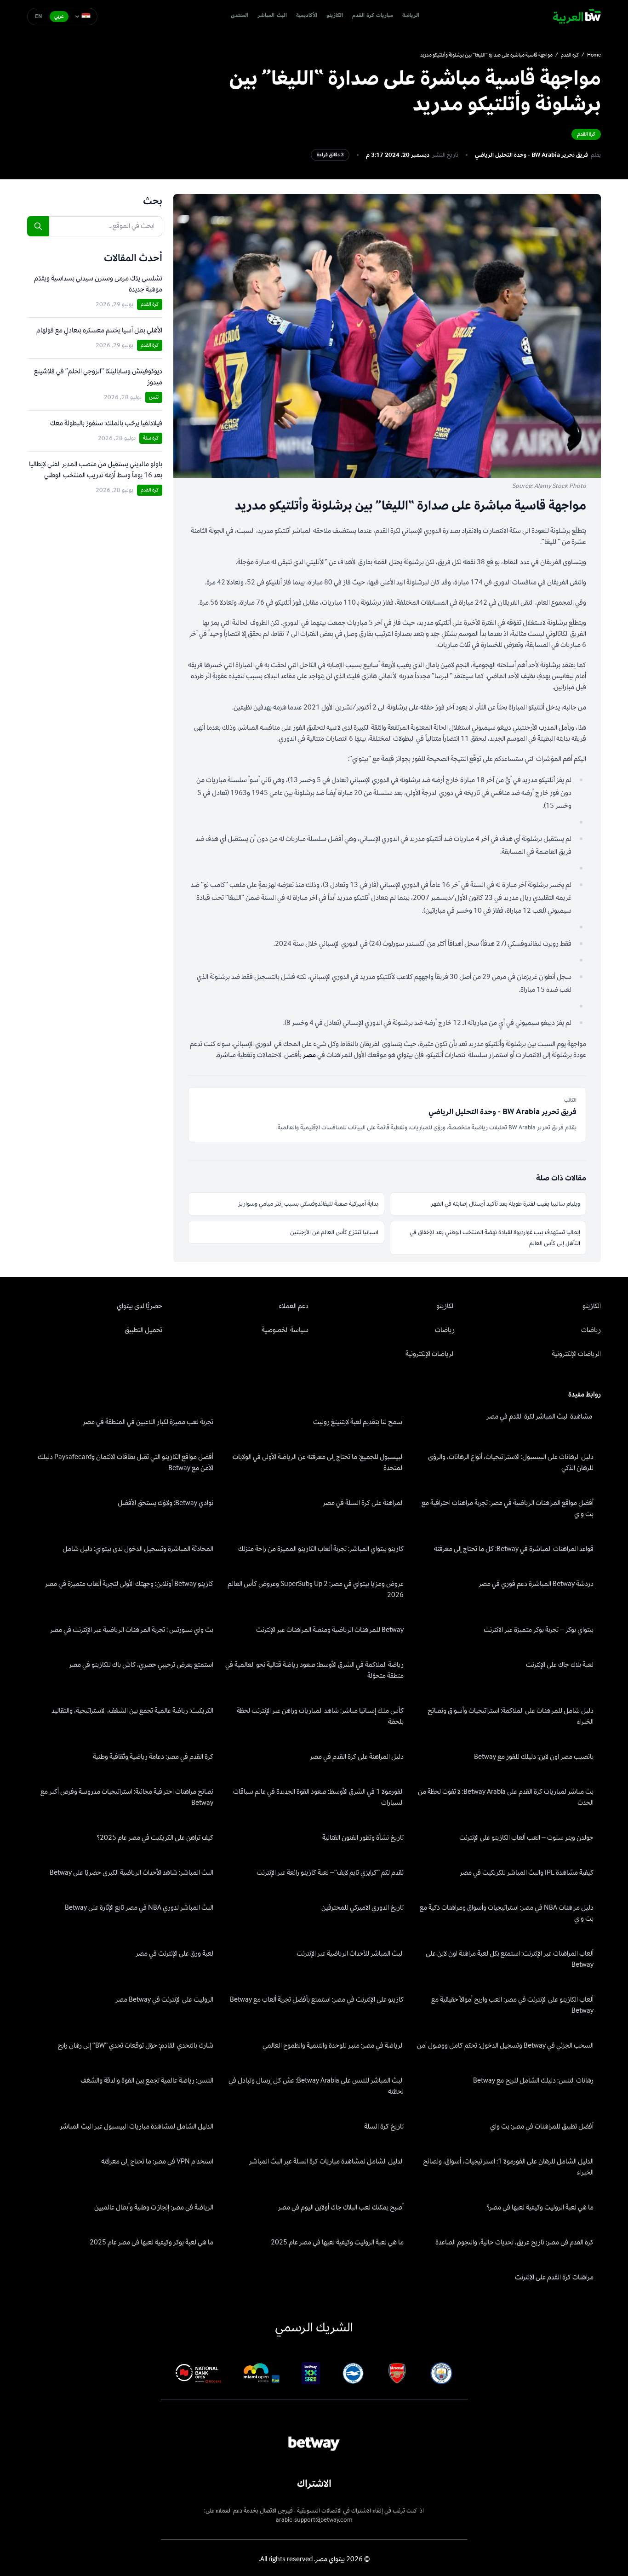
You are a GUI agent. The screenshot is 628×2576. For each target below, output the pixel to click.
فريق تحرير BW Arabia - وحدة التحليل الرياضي (531, 155)
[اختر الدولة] (83, 17)
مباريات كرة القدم (373, 16)
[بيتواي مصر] (577, 17)
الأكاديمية (307, 16)
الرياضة (411, 16)
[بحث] (38, 226)
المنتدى (240, 16)
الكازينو (335, 16)
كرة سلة (151, 438)
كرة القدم (570, 55)
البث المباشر (272, 16)
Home (594, 55)
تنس (154, 397)
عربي (59, 16)
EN (39, 16)
